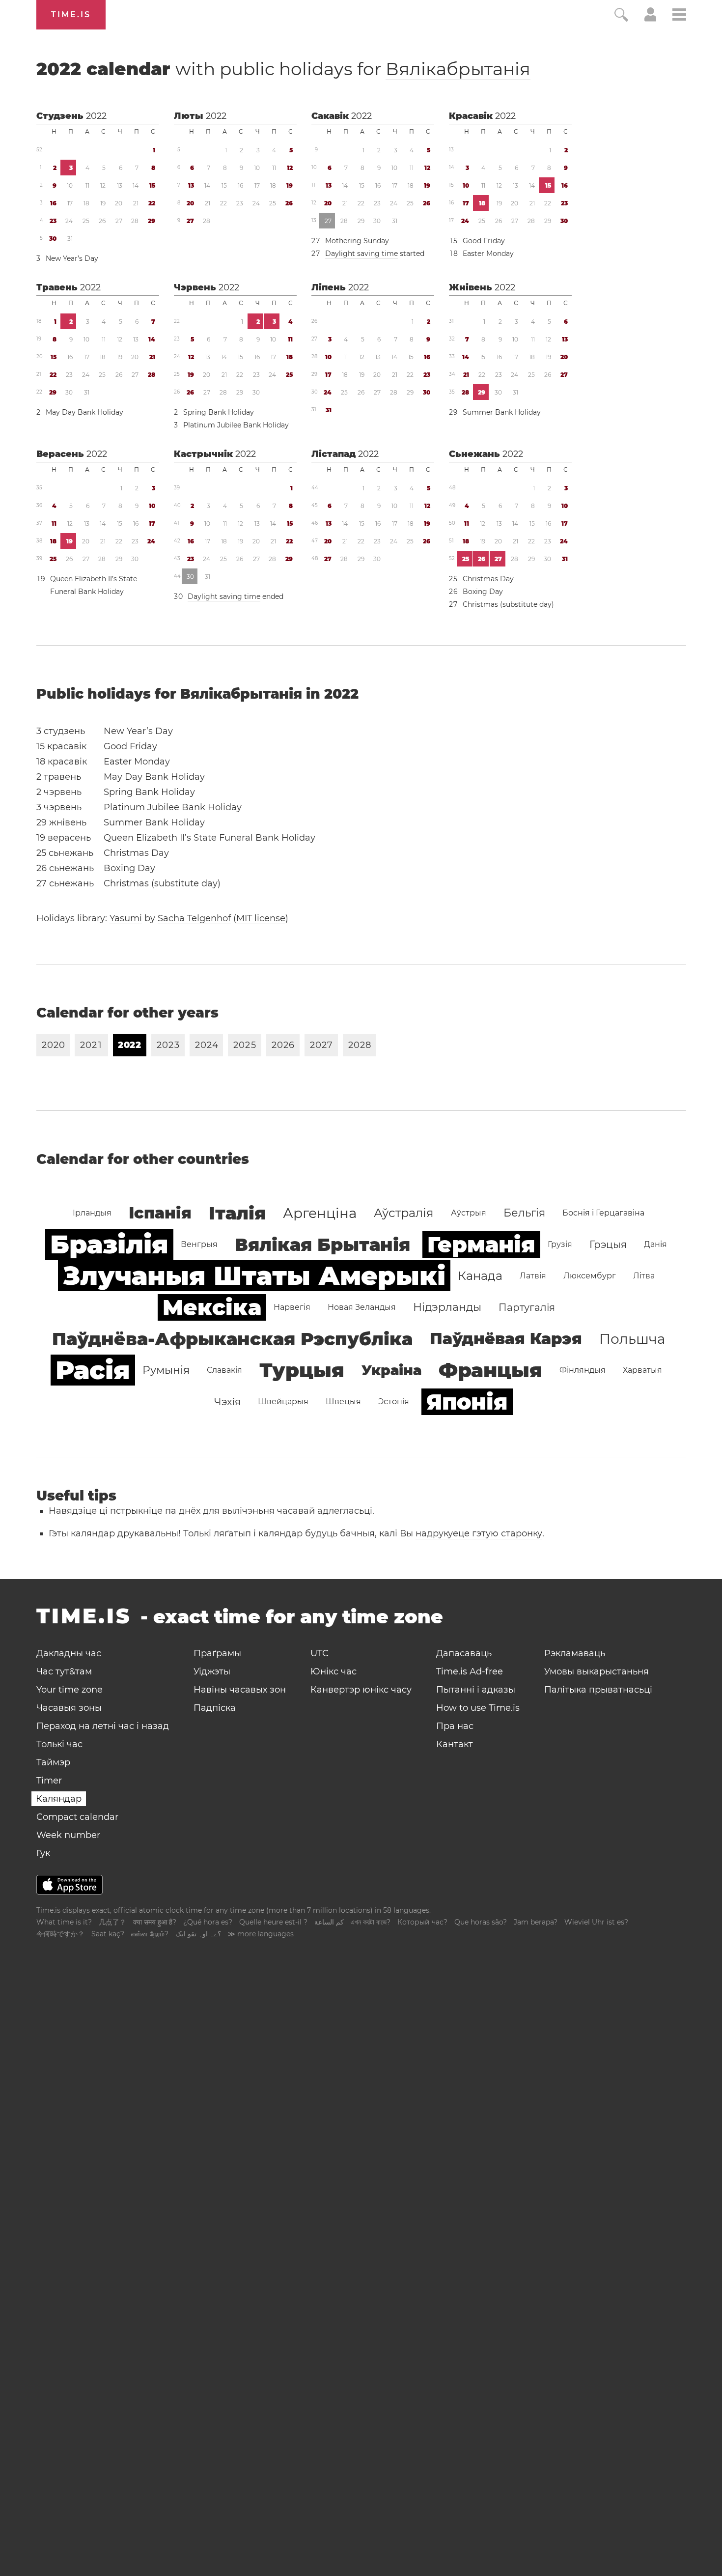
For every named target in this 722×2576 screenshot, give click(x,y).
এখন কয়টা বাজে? (371, 1922)
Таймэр (53, 1762)
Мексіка (212, 1307)
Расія (93, 1370)
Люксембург (590, 1276)
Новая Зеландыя (362, 1307)
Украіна (391, 1370)
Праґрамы (217, 1653)
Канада (480, 1276)
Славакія (224, 1370)
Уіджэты (212, 1671)
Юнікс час (333, 1671)
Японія (467, 1402)
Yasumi (126, 918)
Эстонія (394, 1401)
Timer (49, 1781)
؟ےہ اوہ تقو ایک (198, 1934)
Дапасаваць (464, 1653)
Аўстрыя (469, 1213)
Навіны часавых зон (240, 1690)
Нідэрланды (447, 1307)
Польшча (632, 1339)
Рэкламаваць (575, 1653)
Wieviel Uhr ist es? (596, 1922)
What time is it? (64, 1922)
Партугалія (527, 1307)
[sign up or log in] (651, 19)
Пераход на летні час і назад (103, 1726)
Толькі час (59, 1744)
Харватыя (642, 1370)
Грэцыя (608, 1245)
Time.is (71, 14)
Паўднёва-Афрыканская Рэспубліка (232, 1339)
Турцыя (302, 1370)
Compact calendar (77, 1817)
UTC (319, 1653)
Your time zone (69, 1690)
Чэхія (227, 1402)
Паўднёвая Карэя (506, 1339)
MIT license (261, 918)
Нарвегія (292, 1307)
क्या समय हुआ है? (155, 1922)
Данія (655, 1244)
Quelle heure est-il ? (273, 1922)
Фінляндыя (583, 1370)
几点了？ (112, 1922)
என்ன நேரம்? (150, 1934)
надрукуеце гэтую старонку (479, 1533)
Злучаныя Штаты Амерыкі (254, 1276)
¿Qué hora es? (208, 1922)
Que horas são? (481, 1922)
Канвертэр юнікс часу (361, 1690)
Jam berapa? (536, 1922)
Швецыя (343, 1401)
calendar (283, 69)
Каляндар (59, 1799)
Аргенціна (320, 1213)
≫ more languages (261, 1934)
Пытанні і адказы (476, 1690)
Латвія (533, 1276)
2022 (96, 116)
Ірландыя (92, 1213)
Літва (644, 1276)
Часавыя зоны (69, 1708)
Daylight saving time (361, 254)
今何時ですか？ (60, 1934)
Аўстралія (404, 1213)
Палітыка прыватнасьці (598, 1690)
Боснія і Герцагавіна (603, 1213)
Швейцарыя (283, 1401)
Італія (237, 1213)
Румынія (166, 1370)
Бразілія (109, 1244)
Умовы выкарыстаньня (597, 1671)
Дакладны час (69, 1653)
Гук (43, 1853)
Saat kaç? (108, 1934)
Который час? (422, 1922)
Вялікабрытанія (458, 69)
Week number (68, 1835)
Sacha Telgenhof (194, 918)
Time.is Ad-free (470, 1671)
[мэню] (679, 16)
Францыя (490, 1370)
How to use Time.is (478, 1708)
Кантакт (455, 1744)
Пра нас (455, 1726)
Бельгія (524, 1213)
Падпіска (215, 1708)
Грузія (560, 1244)
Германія (481, 1245)
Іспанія (160, 1213)
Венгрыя (199, 1244)
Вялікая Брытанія (322, 1245)
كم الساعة (329, 1922)
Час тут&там (64, 1671)
